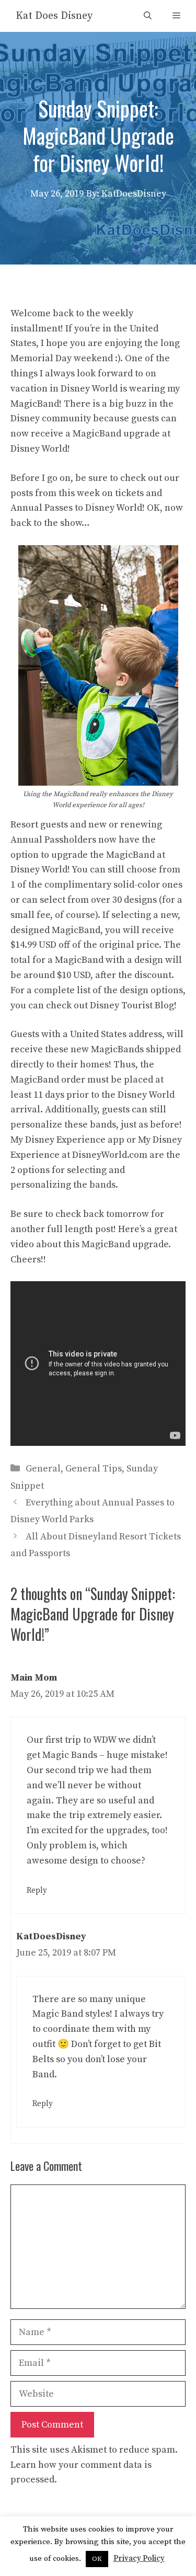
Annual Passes (42, 508)
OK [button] (97, 2559)
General (43, 1469)
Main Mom (34, 1678)
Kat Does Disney (54, 16)
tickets (129, 493)
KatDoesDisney (51, 1936)
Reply (37, 1890)
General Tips (94, 1469)
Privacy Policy (139, 2558)
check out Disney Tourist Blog (110, 1005)
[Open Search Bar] (148, 16)
